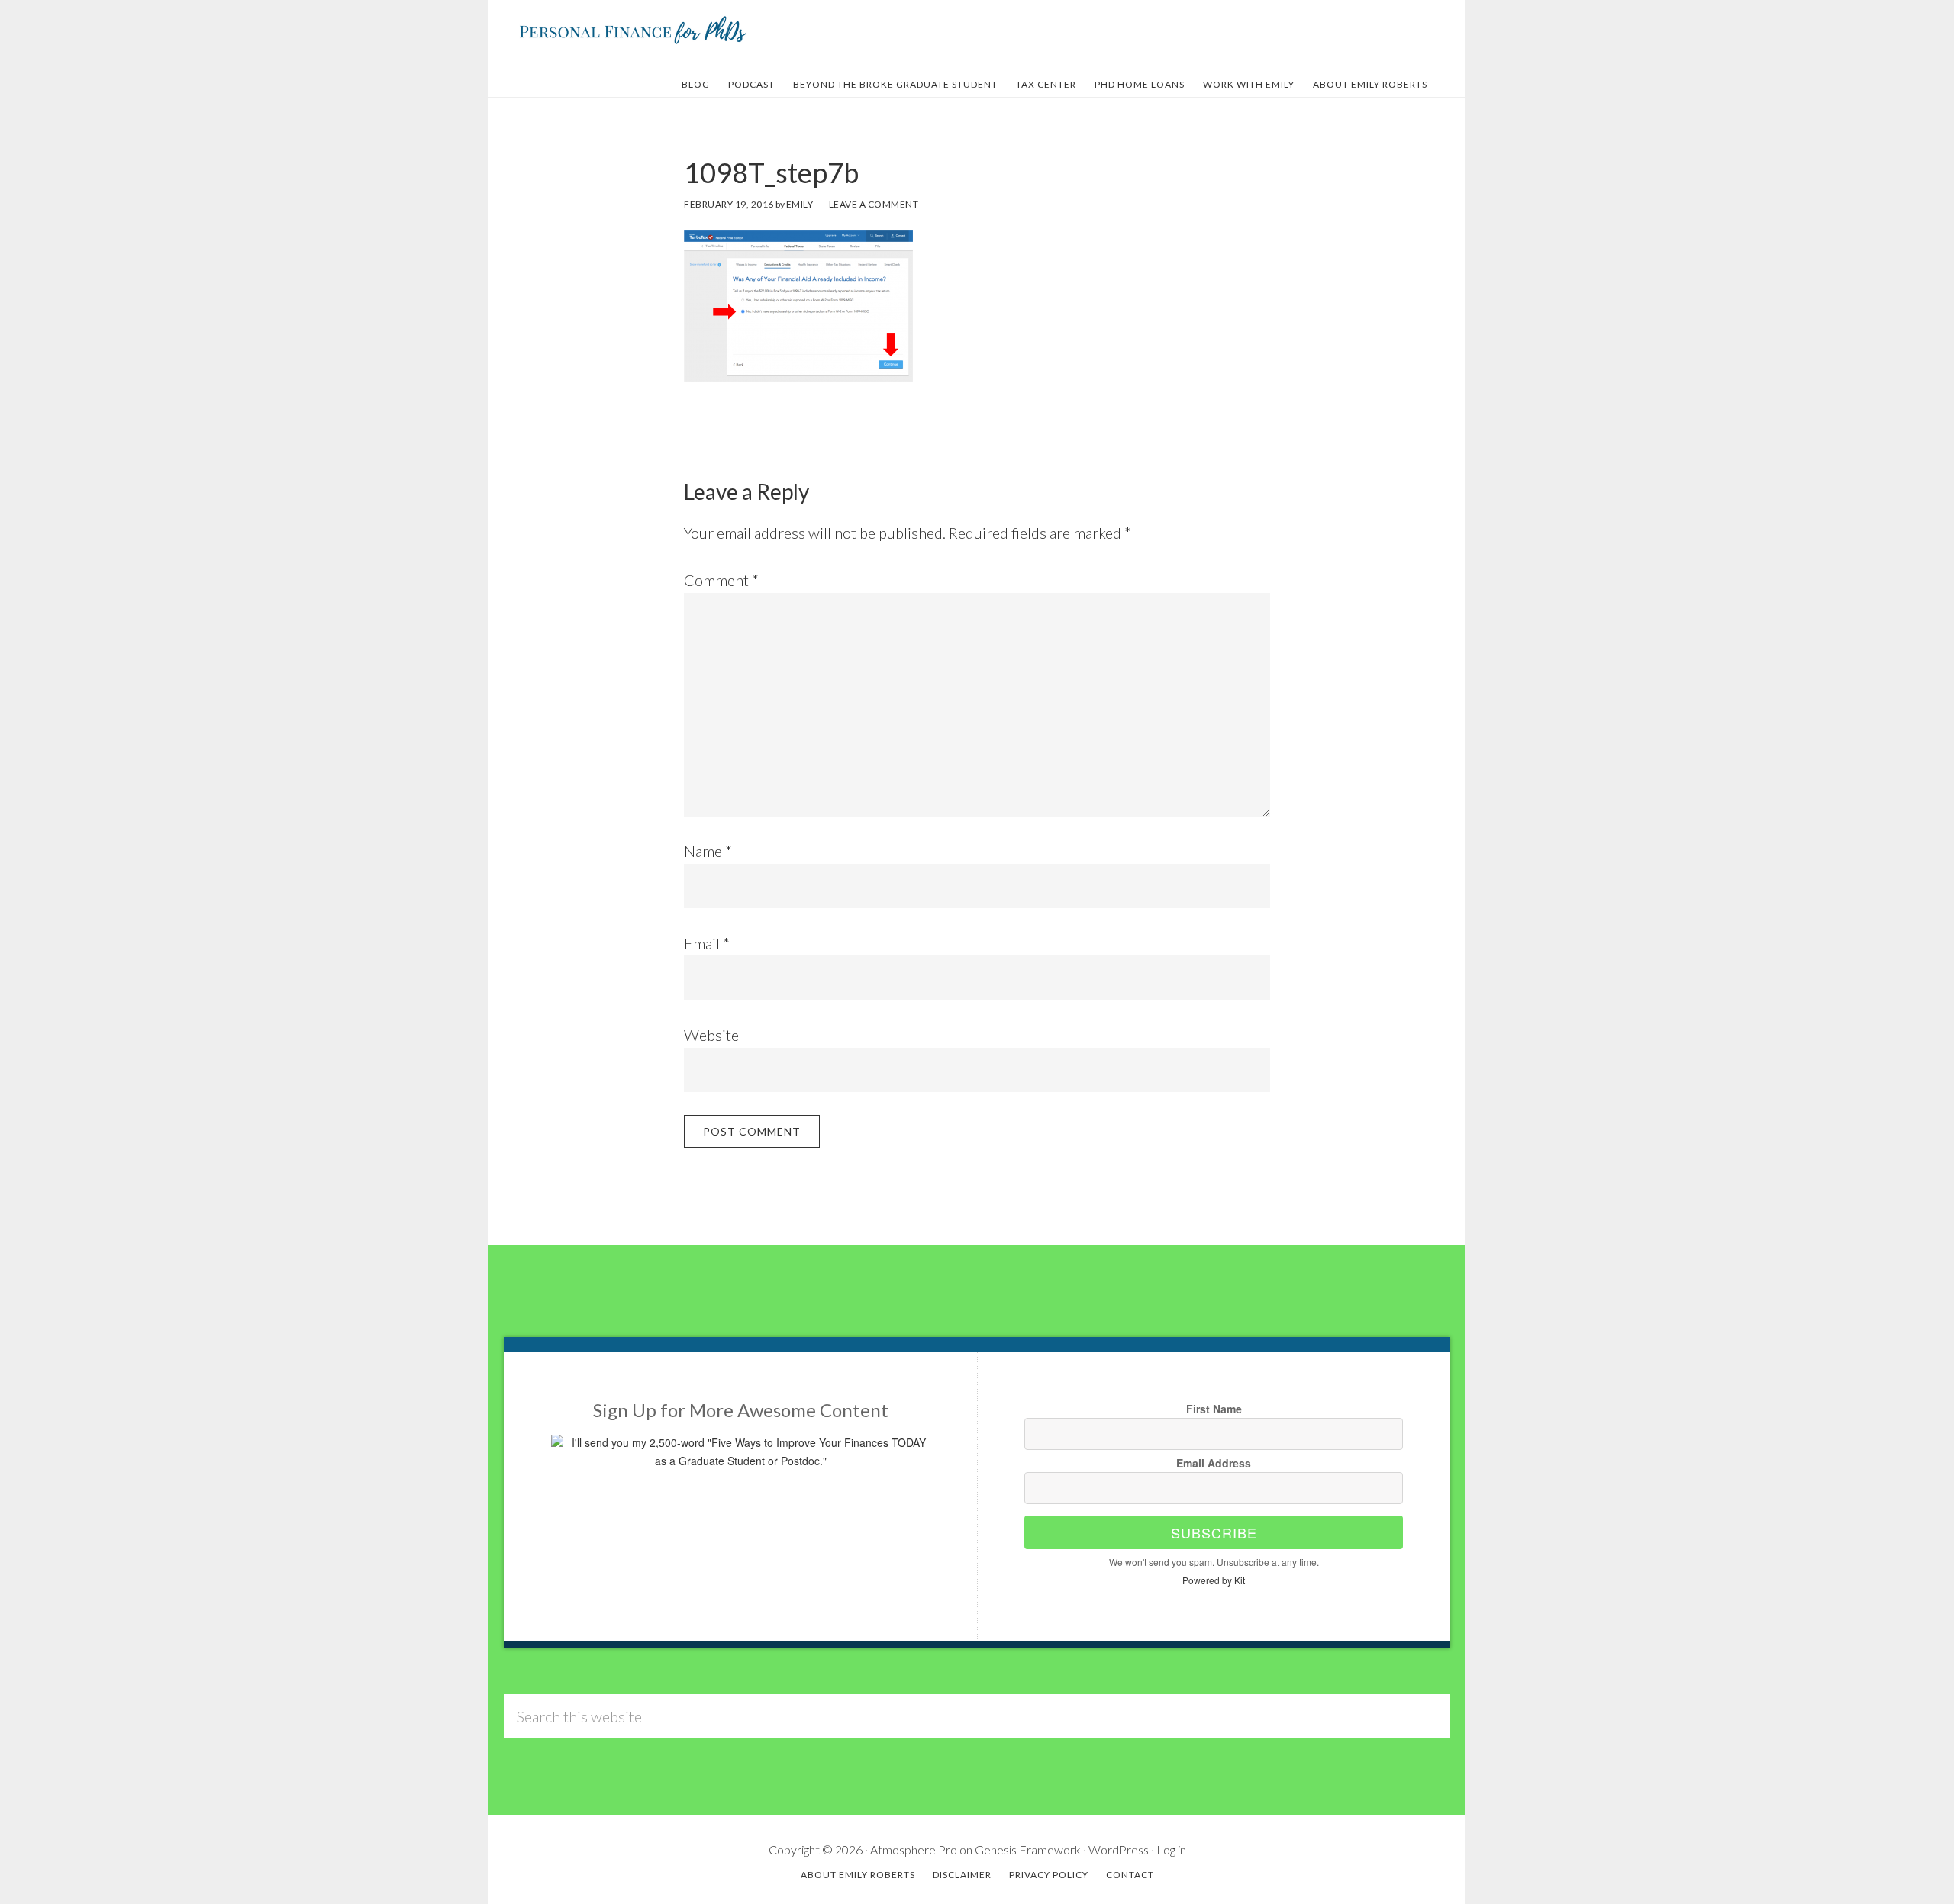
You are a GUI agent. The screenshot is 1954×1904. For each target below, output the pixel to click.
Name (708, 851)
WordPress (1119, 1849)
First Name (1214, 1409)
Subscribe (1214, 1532)
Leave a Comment (874, 204)
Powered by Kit (1214, 1580)
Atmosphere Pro (914, 1849)
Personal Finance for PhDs (634, 29)
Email (707, 943)
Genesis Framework (1028, 1849)
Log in (1171, 1849)
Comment (721, 580)
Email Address (1214, 1463)
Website (711, 1035)
